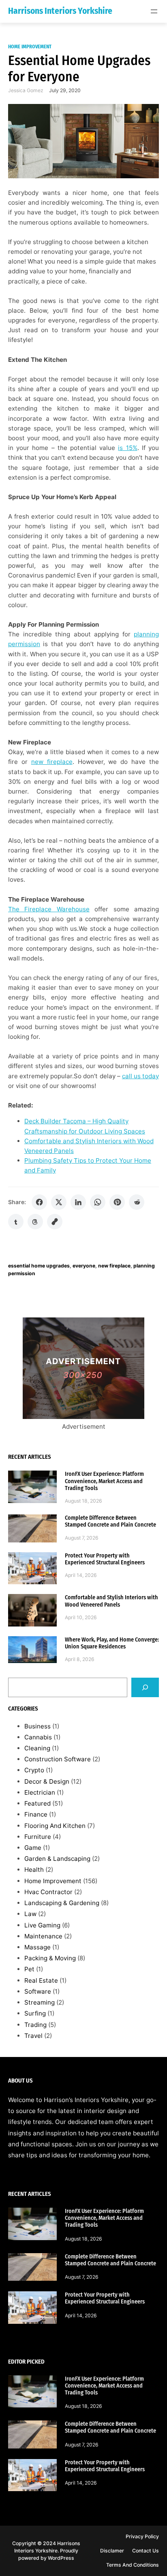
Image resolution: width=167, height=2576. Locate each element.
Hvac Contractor (48, 1892)
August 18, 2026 (83, 1501)
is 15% (127, 448)
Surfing (35, 2013)
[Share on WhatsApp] (98, 1202)
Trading (35, 2025)
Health (34, 1870)
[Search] (145, 1687)
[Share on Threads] (35, 1222)
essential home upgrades (39, 1266)
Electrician (40, 1792)
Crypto (34, 1770)
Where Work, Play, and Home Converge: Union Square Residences (112, 1643)
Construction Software (58, 1759)
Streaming (40, 2002)
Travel (33, 2036)
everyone (84, 1266)
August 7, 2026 (82, 1538)
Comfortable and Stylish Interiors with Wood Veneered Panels (111, 1601)
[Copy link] (55, 1222)
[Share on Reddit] (137, 1202)
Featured (37, 1803)
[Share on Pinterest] (117, 1202)
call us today (140, 1076)
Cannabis (38, 1737)
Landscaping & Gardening (62, 1903)
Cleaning (37, 1748)
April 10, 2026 (81, 1617)
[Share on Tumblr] (16, 1222)
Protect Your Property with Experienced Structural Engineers (105, 1559)
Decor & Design (47, 1781)
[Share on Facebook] (39, 1202)
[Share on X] (59, 1202)
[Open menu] (154, 11)
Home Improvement (30, 47)
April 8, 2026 (80, 1659)
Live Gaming (42, 1925)
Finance (36, 1814)
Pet (29, 1969)
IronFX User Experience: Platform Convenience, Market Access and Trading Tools (104, 1481)
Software (38, 1991)
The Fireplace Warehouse (49, 909)
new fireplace (52, 762)
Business (37, 1726)
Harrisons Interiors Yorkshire (60, 11)
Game (33, 1848)
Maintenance (43, 1936)
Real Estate (41, 1980)
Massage (37, 1947)
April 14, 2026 (81, 1575)
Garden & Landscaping (57, 1859)
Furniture (38, 1837)
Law (30, 1914)
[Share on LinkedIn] (78, 1202)
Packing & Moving (50, 1958)
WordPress (61, 2558)
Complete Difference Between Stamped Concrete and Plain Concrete (110, 1521)
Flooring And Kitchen (55, 1826)
